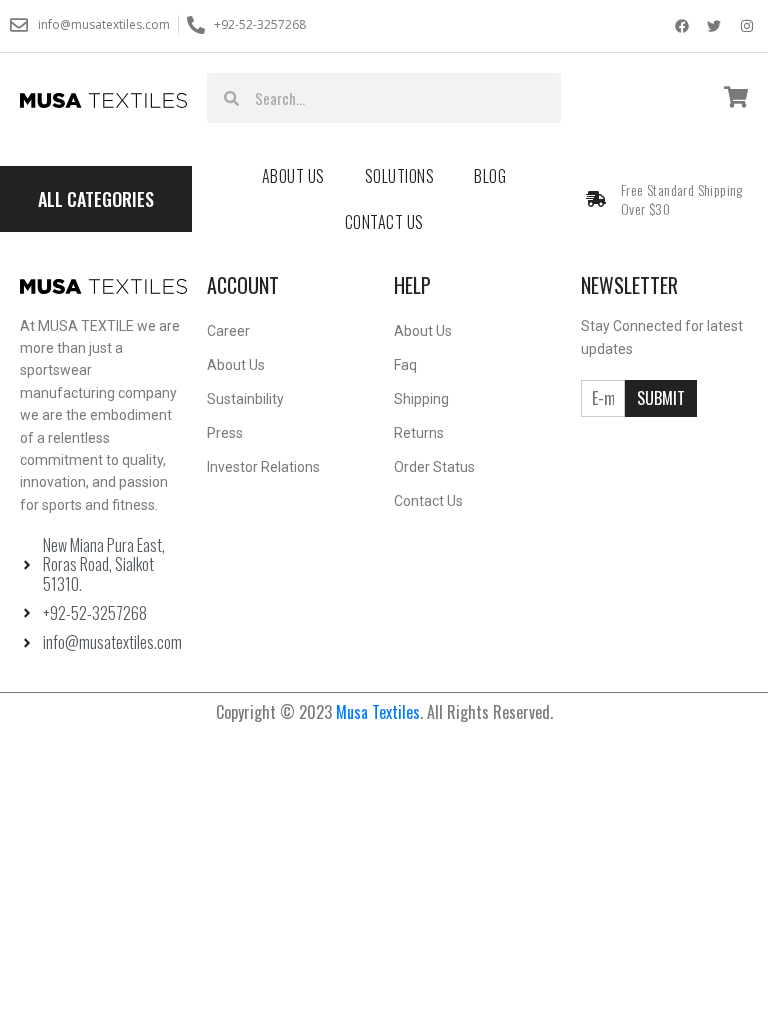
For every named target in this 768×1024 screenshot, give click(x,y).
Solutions (400, 176)
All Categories (96, 199)
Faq (405, 365)
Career (228, 331)
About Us (293, 176)
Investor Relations (263, 467)
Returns (419, 433)
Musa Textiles (378, 712)
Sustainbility (245, 399)
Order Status (434, 467)
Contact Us (384, 222)
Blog (490, 176)
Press (225, 433)
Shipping (421, 399)
